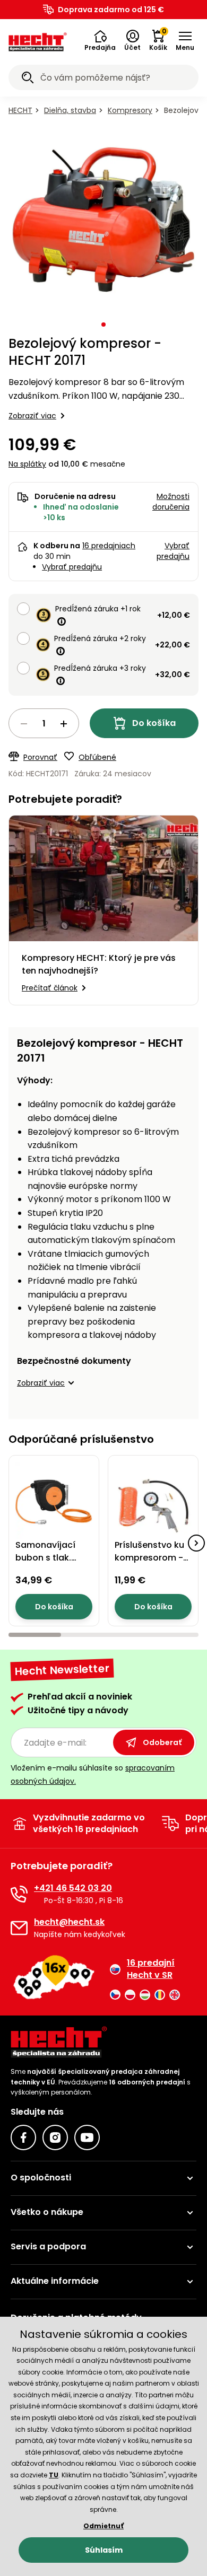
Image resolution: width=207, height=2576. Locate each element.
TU (54, 2475)
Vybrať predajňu (72, 567)
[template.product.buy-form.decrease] (24, 724)
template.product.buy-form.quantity (44, 723)
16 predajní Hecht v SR (151, 1969)
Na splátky (27, 464)
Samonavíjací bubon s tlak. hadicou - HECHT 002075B (52, 1564)
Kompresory (130, 110)
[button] (100, 41)
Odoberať (162, 1742)
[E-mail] (19, 1928)
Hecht (20, 110)
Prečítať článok (50, 988)
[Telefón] (19, 1894)
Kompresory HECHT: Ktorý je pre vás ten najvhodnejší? (99, 964)
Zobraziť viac (32, 416)
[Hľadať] (28, 79)
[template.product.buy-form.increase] (64, 724)
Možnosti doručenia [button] (171, 502)
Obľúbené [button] (97, 757)
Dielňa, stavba (70, 110)
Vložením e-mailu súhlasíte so (93, 1775)
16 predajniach (109, 546)
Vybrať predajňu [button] (173, 551)
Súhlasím (104, 2550)
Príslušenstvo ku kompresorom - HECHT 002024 (149, 1558)
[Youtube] (87, 2137)
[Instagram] (55, 2137)
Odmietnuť (103, 2526)
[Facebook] (23, 2137)
